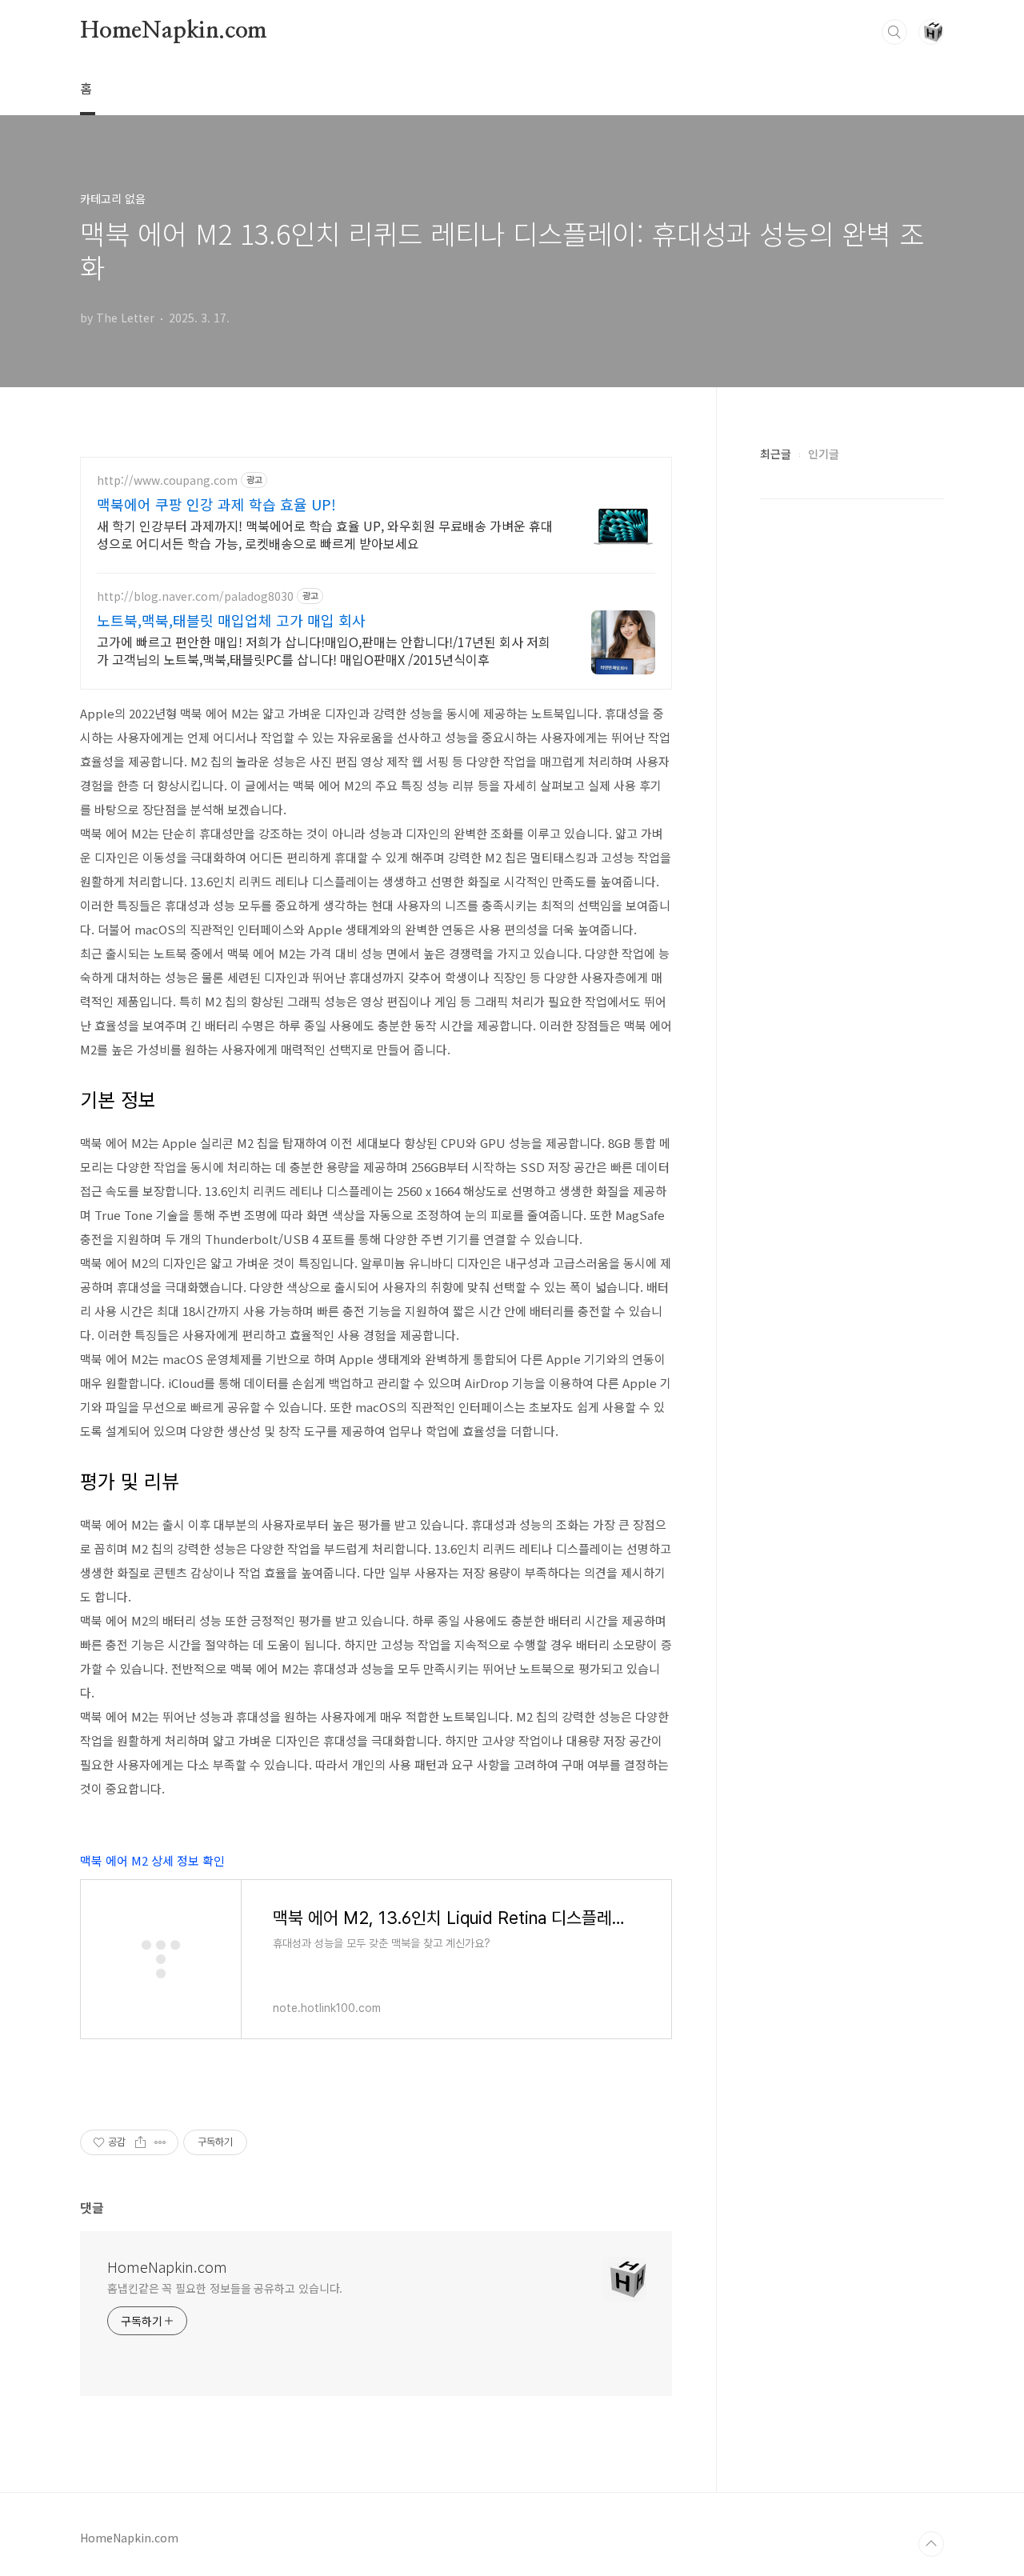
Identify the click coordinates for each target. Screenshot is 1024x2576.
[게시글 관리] (160, 2142)
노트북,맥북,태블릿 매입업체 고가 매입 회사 (231, 620)
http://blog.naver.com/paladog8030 (195, 596)
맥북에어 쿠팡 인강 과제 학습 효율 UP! (216, 504)
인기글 (824, 454)
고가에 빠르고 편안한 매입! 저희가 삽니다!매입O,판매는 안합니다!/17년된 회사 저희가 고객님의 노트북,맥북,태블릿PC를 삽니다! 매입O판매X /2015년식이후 (324, 650)
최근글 (776, 454)
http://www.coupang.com (167, 480)
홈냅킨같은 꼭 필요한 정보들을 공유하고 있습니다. (225, 2288)
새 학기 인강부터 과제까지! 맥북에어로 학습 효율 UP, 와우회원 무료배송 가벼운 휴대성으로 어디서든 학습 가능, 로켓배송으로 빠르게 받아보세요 (325, 534)
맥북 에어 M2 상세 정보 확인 (152, 1860)
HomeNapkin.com (174, 31)
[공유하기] (140, 2142)
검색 (894, 32)
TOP (931, 2544)
